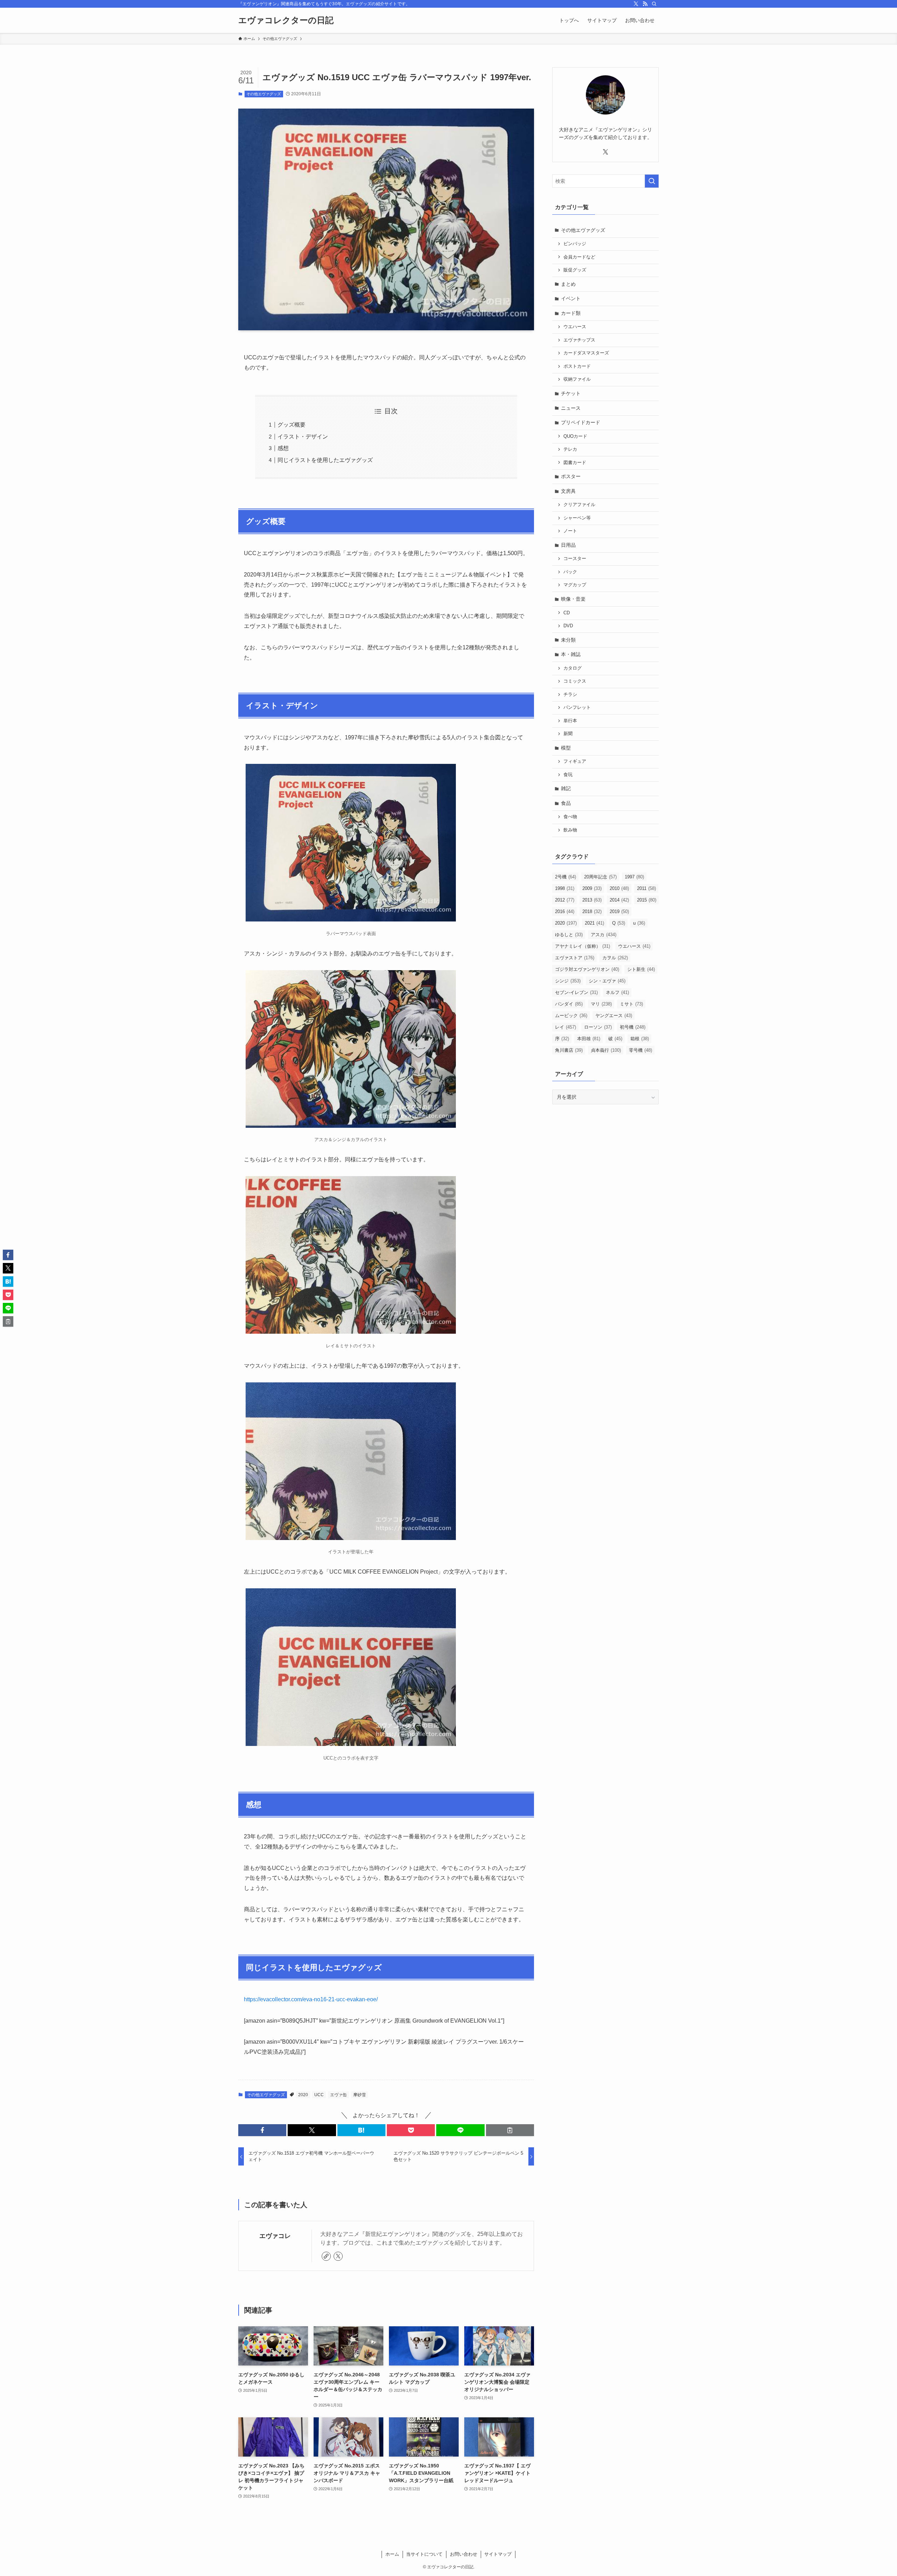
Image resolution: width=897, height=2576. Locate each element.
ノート (570, 531)
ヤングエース (614, 1016)
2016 (565, 911)
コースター (575, 559)
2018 (592, 911)
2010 (619, 888)
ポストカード (577, 366)
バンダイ (569, 1004)
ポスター (571, 476)
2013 (592, 900)
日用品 (568, 545)
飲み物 (570, 830)
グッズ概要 (292, 425)
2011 (646, 888)
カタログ (573, 668)
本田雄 (589, 1039)
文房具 (568, 491)
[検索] (654, 4)
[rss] (645, 4)
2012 (565, 900)
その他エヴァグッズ (264, 94)
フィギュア (575, 761)
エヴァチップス (579, 340)
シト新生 (641, 969)
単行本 (570, 721)
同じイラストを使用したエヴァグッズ (325, 460)
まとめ (568, 284)
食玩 (568, 775)
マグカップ (575, 585)
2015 (647, 900)
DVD (568, 626)
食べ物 (570, 817)
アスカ (604, 935)
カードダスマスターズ (586, 353)
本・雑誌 (571, 654)
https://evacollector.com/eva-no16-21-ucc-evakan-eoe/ (311, 1999)
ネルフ (617, 992)
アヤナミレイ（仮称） (583, 946)
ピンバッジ (575, 244)
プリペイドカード (581, 422)
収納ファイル (577, 379)
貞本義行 (606, 1050)
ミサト (631, 1004)
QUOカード (575, 436)
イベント (571, 298)
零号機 (641, 1050)
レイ (566, 1027)
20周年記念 (600, 877)
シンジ (568, 981)
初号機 (633, 1027)
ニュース (571, 408)
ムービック (571, 1016)
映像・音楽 (573, 599)
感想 (283, 448)
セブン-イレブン (576, 992)
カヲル (615, 958)
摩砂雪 (360, 2095)
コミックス (575, 681)
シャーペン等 (577, 518)
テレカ (570, 449)
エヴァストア (575, 958)
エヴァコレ (275, 2236)
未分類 (568, 640)
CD (567, 613)
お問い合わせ (464, 2554)
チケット (571, 393)
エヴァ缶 (338, 2095)
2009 (592, 888)
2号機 (566, 877)
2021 (594, 923)
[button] (262, 2130)
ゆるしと (569, 935)
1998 (565, 888)
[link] (326, 2256)
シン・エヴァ (607, 981)
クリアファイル (579, 505)
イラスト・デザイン (303, 437)
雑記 (566, 788)
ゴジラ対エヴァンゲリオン (587, 969)
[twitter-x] (636, 4)
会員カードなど (579, 257)
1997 (634, 877)
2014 (619, 900)
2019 (619, 911)
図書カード (575, 463)
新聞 (568, 734)
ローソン (598, 1027)
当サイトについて (424, 2554)
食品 (566, 803)
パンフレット (577, 707)
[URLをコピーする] (510, 2130)
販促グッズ (575, 270)
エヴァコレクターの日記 (286, 20)
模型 (566, 748)
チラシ (570, 695)
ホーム (392, 2554)
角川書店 (569, 1050)
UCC (319, 2095)
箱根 (640, 1039)
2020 (303, 2095)
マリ (601, 1004)
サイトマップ (498, 2554)
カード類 (571, 313)
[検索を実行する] (652, 181)
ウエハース (575, 327)
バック (570, 572)
